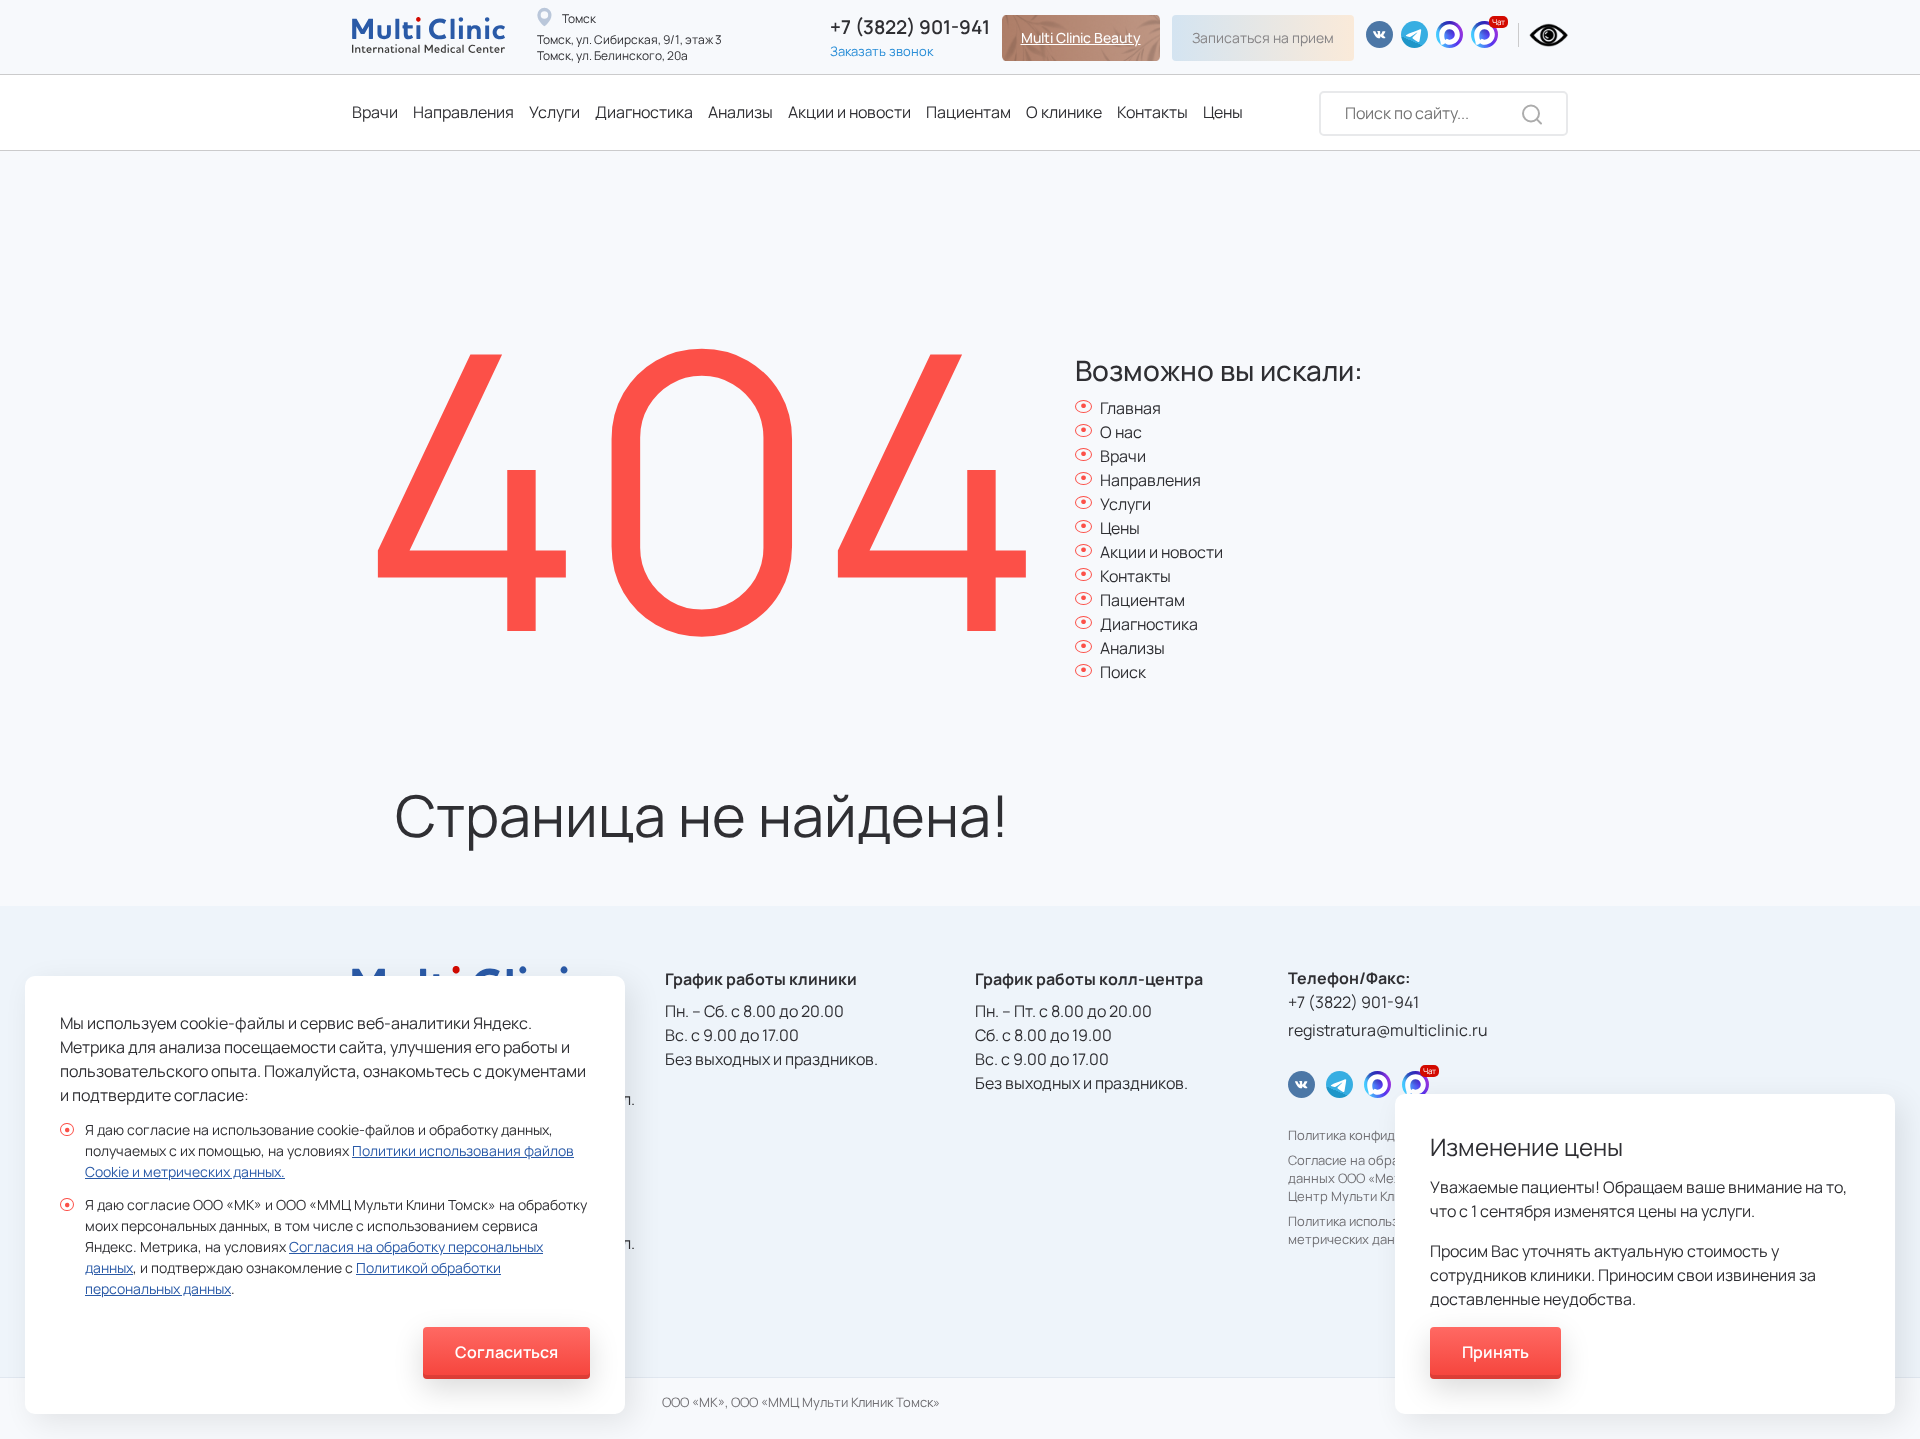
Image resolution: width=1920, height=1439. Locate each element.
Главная (1130, 408)
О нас (1121, 432)
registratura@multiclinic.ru (1388, 1030)
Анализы (740, 112)
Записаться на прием (1263, 37)
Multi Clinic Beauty (1081, 37)
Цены (1223, 112)
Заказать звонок (881, 51)
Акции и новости (849, 112)
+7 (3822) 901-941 (910, 27)
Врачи (375, 112)
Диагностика (644, 112)
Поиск (1123, 672)
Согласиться (506, 1352)
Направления (463, 112)
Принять (1495, 1352)
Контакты (1152, 112)
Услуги (554, 112)
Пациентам (968, 112)
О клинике (1064, 112)
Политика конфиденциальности (1386, 1135)
